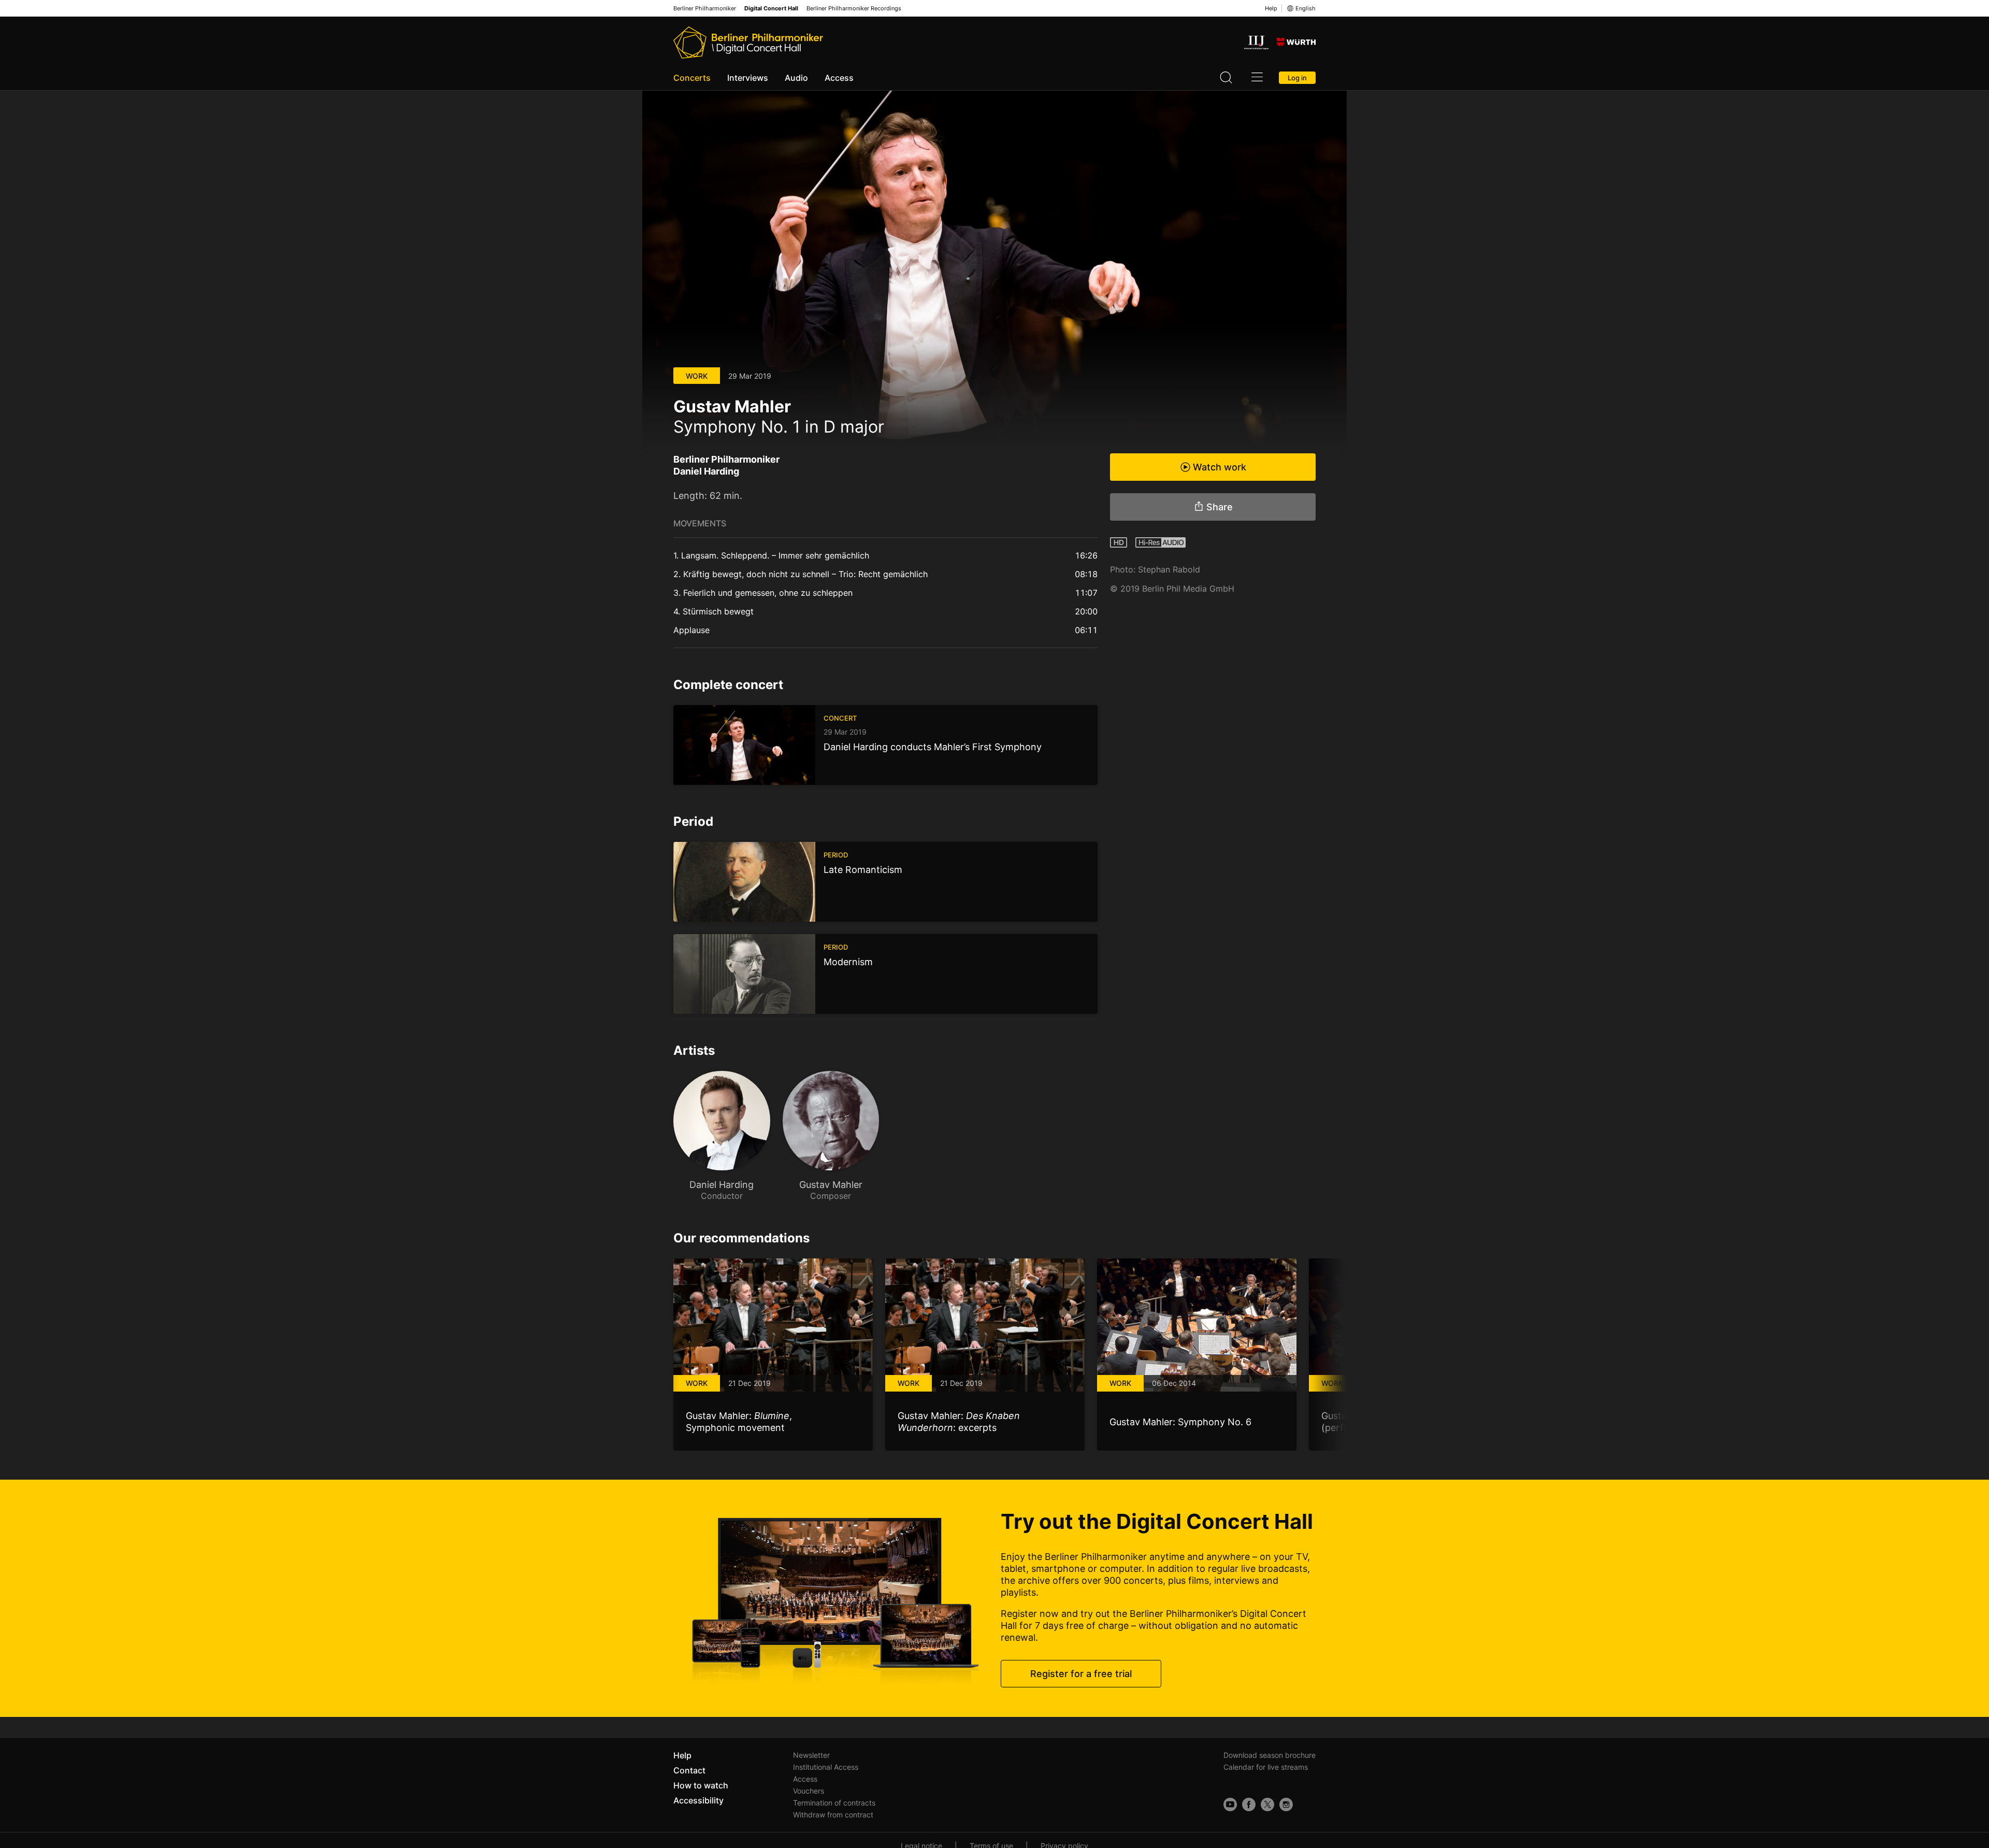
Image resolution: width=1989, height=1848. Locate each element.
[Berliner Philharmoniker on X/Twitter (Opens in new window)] (1267, 1804)
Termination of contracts (834, 1803)
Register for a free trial (1081, 1674)
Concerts (692, 78)
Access (839, 78)
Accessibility (698, 1800)
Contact (689, 1770)
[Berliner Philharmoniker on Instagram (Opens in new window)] (1286, 1804)
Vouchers (809, 1791)
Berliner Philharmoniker (705, 9)
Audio (796, 78)
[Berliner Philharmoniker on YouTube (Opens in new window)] (1230, 1804)
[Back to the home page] (748, 42)
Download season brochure (1270, 1755)
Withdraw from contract (833, 1815)
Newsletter (811, 1755)
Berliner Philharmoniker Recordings (854, 9)
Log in (1297, 78)
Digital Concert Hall (771, 9)
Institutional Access (826, 1767)
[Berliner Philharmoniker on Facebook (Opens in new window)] (1249, 1804)
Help (1271, 8)
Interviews (748, 78)
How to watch (701, 1785)
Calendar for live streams (1266, 1767)
